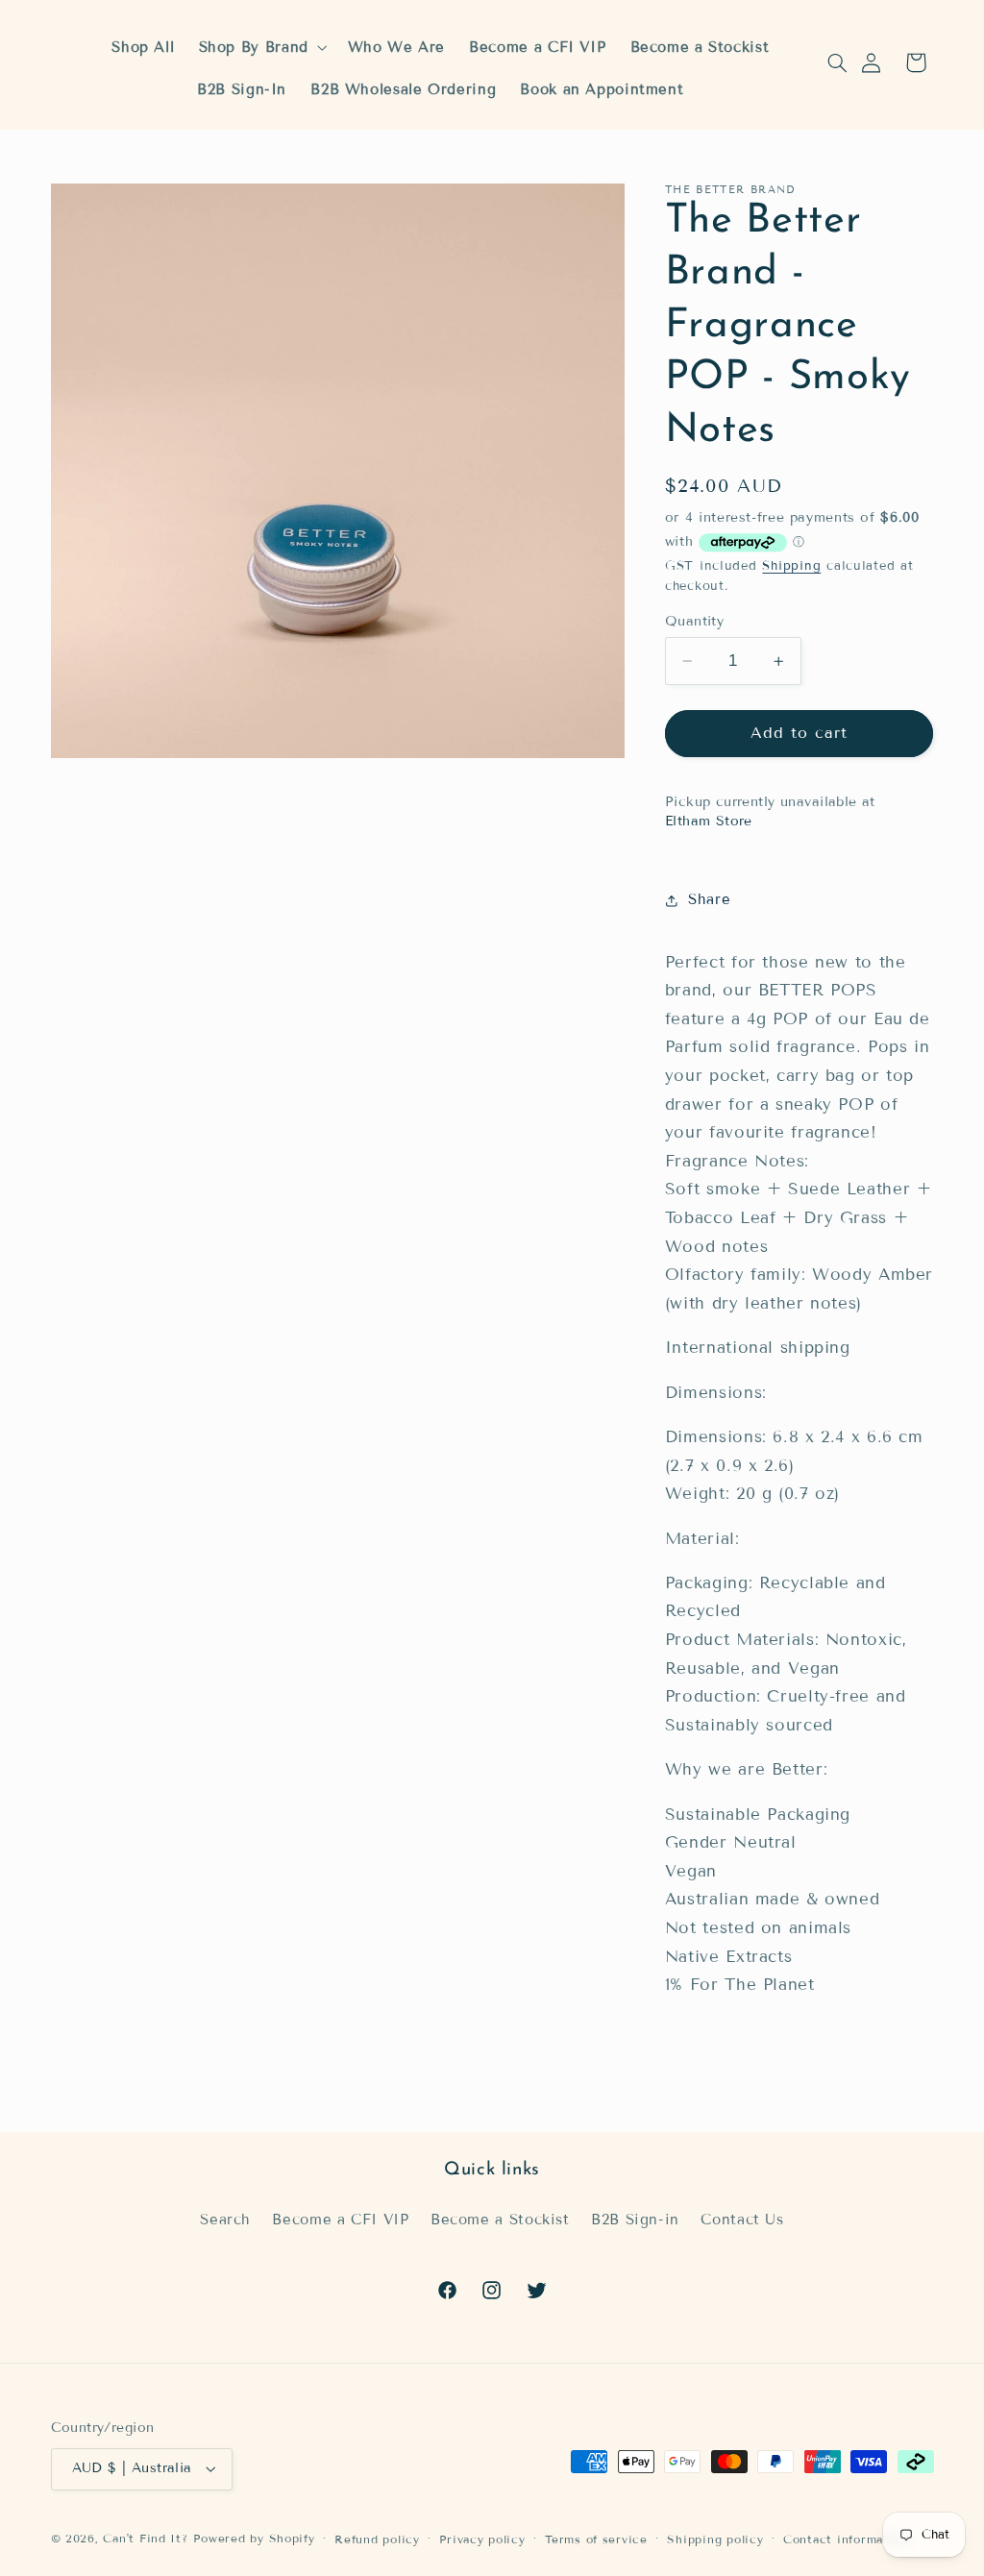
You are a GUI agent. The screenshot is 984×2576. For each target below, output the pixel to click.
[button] (837, 62)
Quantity (694, 621)
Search (225, 2220)
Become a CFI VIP (340, 2220)
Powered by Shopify (254, 2538)
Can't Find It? (145, 2538)
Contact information (846, 2539)
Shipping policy (715, 2539)
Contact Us (742, 2220)
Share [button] (709, 899)
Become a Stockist (500, 2220)
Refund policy (377, 2539)
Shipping (791, 566)
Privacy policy (482, 2539)
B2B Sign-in (635, 2220)
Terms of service (596, 2539)
